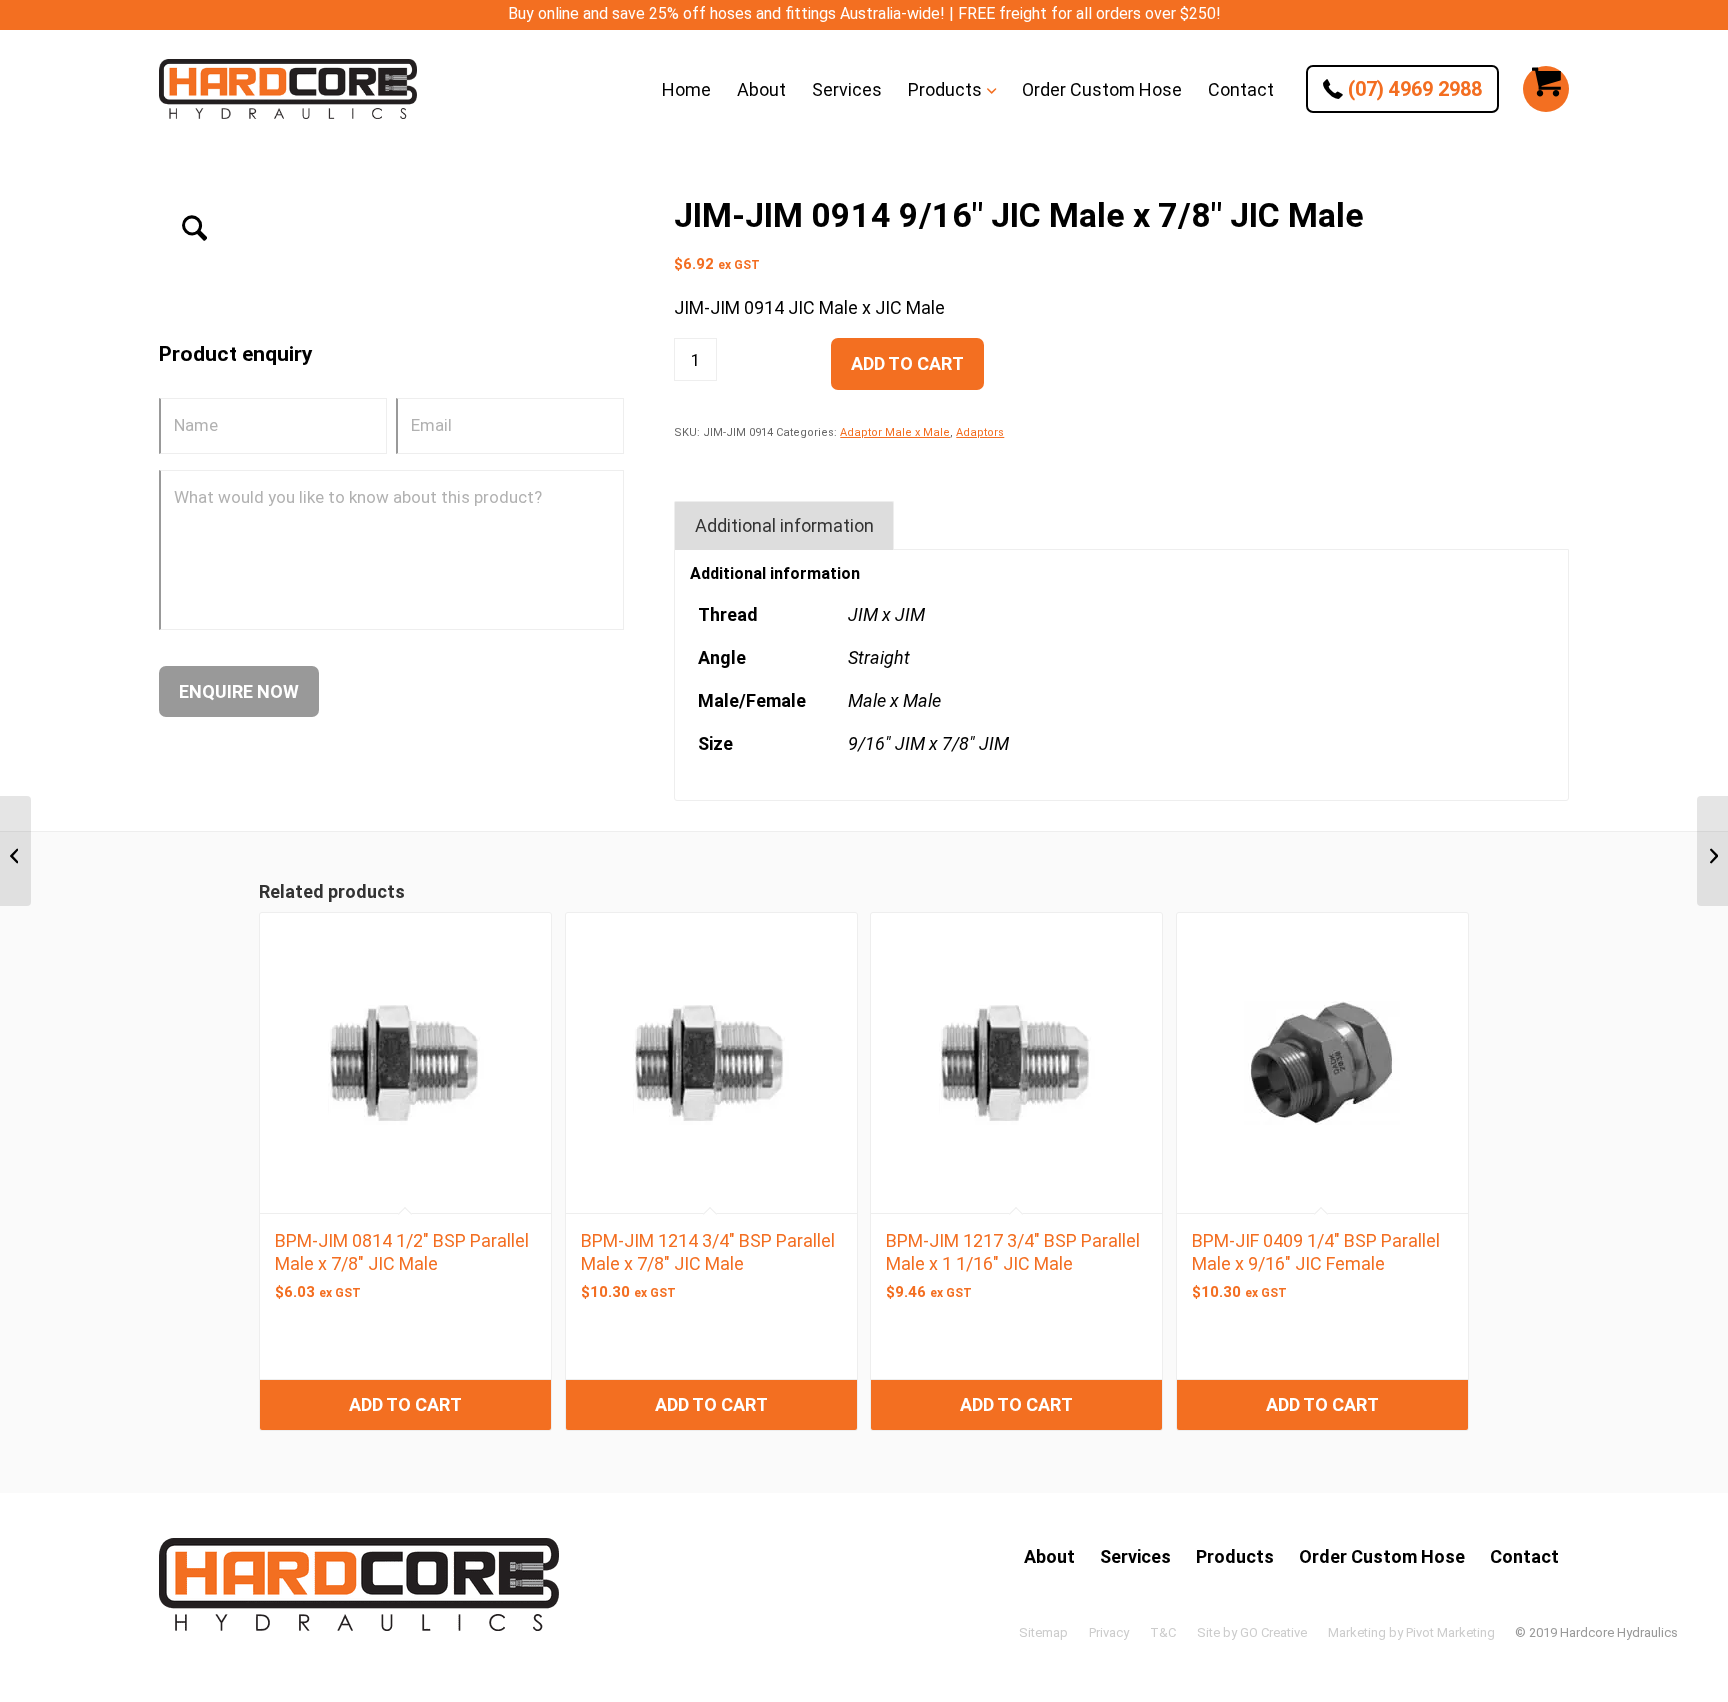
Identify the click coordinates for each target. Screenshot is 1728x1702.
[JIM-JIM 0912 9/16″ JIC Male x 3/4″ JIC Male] (15, 851)
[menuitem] (686, 89)
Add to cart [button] (405, 1404)
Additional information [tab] (784, 525)
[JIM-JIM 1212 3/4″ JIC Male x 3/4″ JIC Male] (1712, 851)
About (1049, 1556)
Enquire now (239, 691)
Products (1235, 1556)
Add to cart (907, 363)
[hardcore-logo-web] (288, 89)
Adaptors (980, 432)
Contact (1524, 1556)
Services (1135, 1556)
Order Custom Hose (1382, 1556)
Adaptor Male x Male (895, 432)
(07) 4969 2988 (1412, 89)
